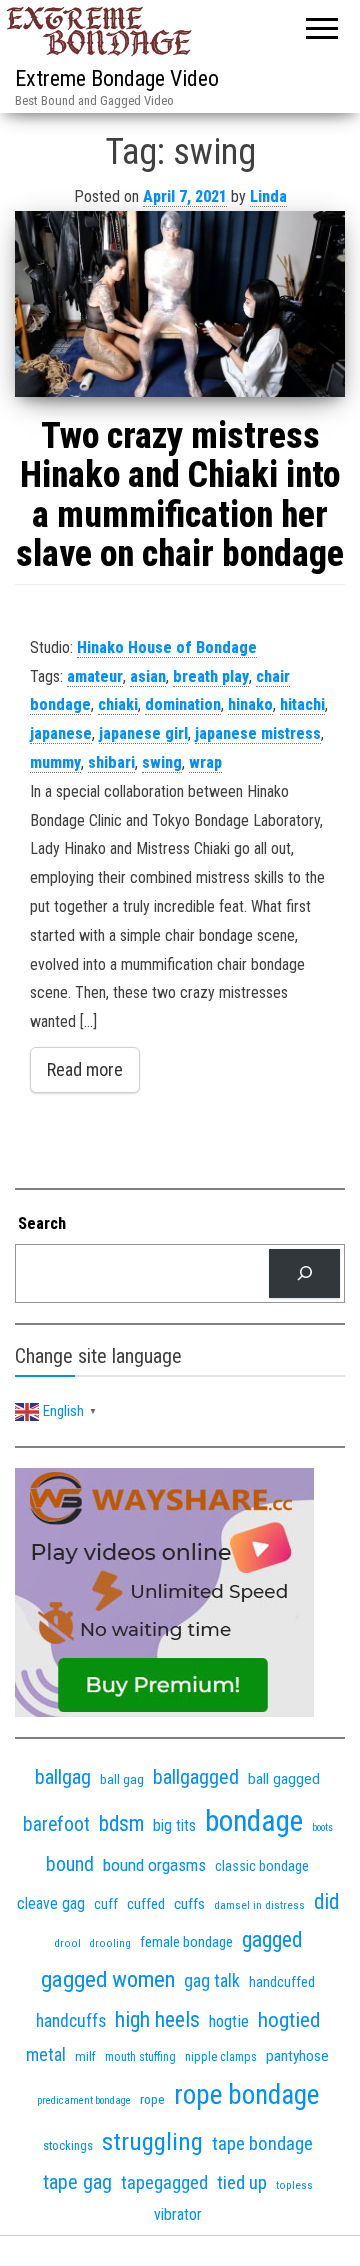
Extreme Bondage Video (117, 78)
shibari (111, 762)
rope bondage (246, 2095)
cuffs (189, 1904)
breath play (211, 676)
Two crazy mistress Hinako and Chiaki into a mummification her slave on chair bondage (180, 495)
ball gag (122, 1779)
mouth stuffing (140, 2057)
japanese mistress (258, 733)
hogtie (229, 2021)
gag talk (212, 1980)
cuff (106, 1904)
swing (162, 762)
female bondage (186, 1942)
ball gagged (284, 1779)
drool (67, 1943)
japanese (61, 733)
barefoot (56, 1824)
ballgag (63, 1777)
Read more (85, 1069)
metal (46, 2054)
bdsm (121, 1823)
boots (322, 1827)
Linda (268, 196)
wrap (205, 762)
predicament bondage (84, 2100)
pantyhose (297, 2056)
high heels (157, 2019)
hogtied (289, 2019)
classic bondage (262, 1866)
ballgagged (196, 1777)
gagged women (108, 1979)
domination (183, 704)
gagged (272, 1939)
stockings (68, 2145)
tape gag (77, 2182)
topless (294, 2185)
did (326, 1901)
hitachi (302, 704)
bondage (254, 1821)
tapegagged (164, 2182)
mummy (55, 762)
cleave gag (51, 1903)
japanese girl (143, 733)
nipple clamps (221, 2057)
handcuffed (282, 1982)
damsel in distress (259, 1905)
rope (152, 2099)
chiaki (118, 704)
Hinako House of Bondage (167, 647)
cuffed (146, 1904)
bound (70, 1864)
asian (148, 676)
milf (85, 2056)
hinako (250, 704)
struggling (152, 2141)
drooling (110, 1943)
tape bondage (262, 2143)
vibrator (178, 2214)
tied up (242, 2182)
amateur (95, 676)
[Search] (304, 1273)
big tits (174, 1825)
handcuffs (71, 2021)
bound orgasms (154, 1865)
